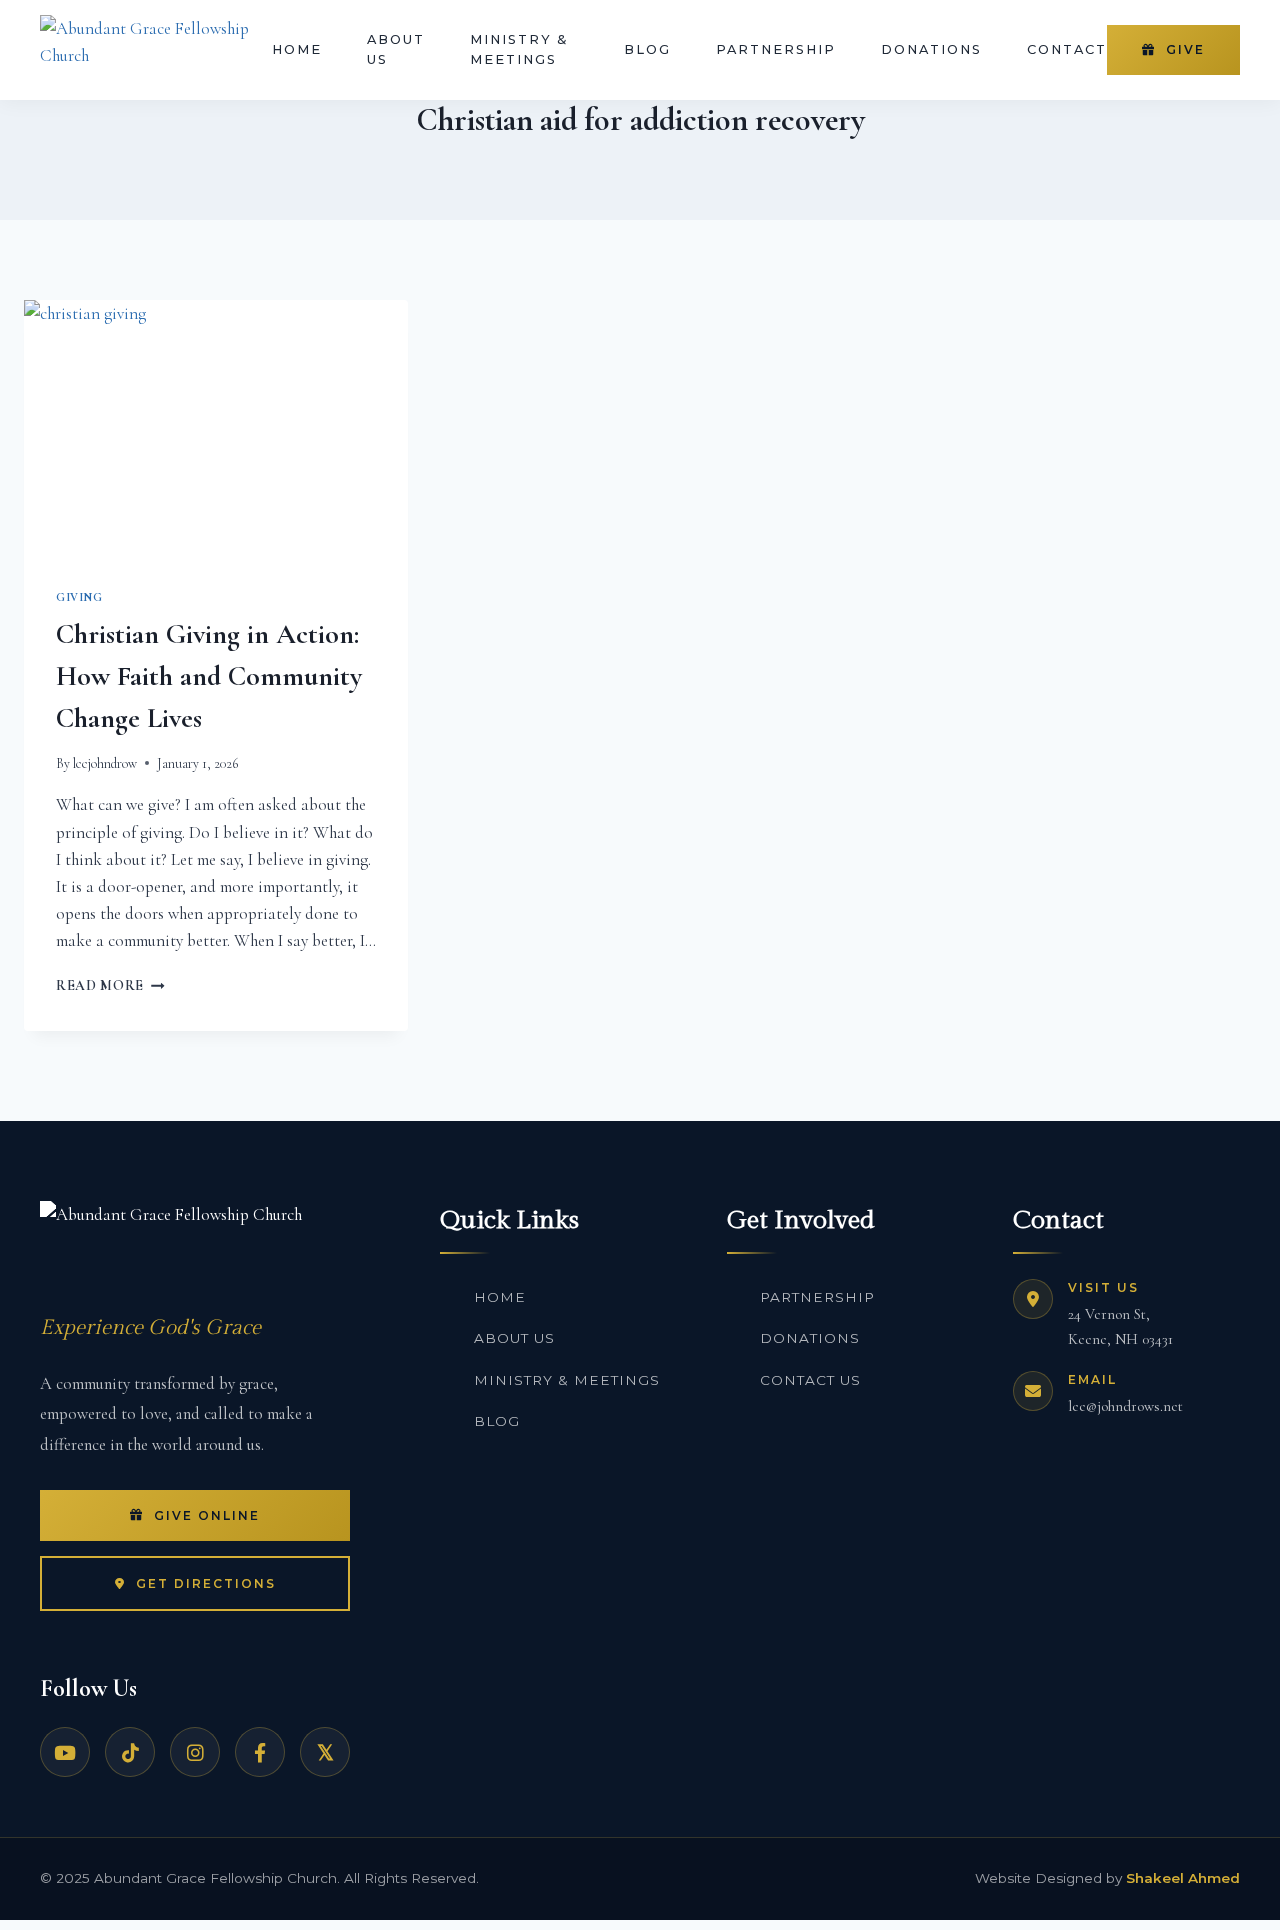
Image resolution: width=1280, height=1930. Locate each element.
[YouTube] (65, 1752)
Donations (931, 49)
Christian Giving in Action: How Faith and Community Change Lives (209, 676)
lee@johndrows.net (1125, 1406)
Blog (647, 49)
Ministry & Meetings (519, 49)
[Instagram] (195, 1752)
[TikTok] (130, 1752)
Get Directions (206, 1583)
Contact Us (810, 1380)
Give (1185, 49)
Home (297, 49)
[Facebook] (260, 1752)
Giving (79, 597)
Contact (1067, 49)
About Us (396, 49)
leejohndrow (105, 763)
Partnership (776, 49)
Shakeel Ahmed (1183, 1878)
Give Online (207, 1515)
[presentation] (216, 428)
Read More (110, 985)
